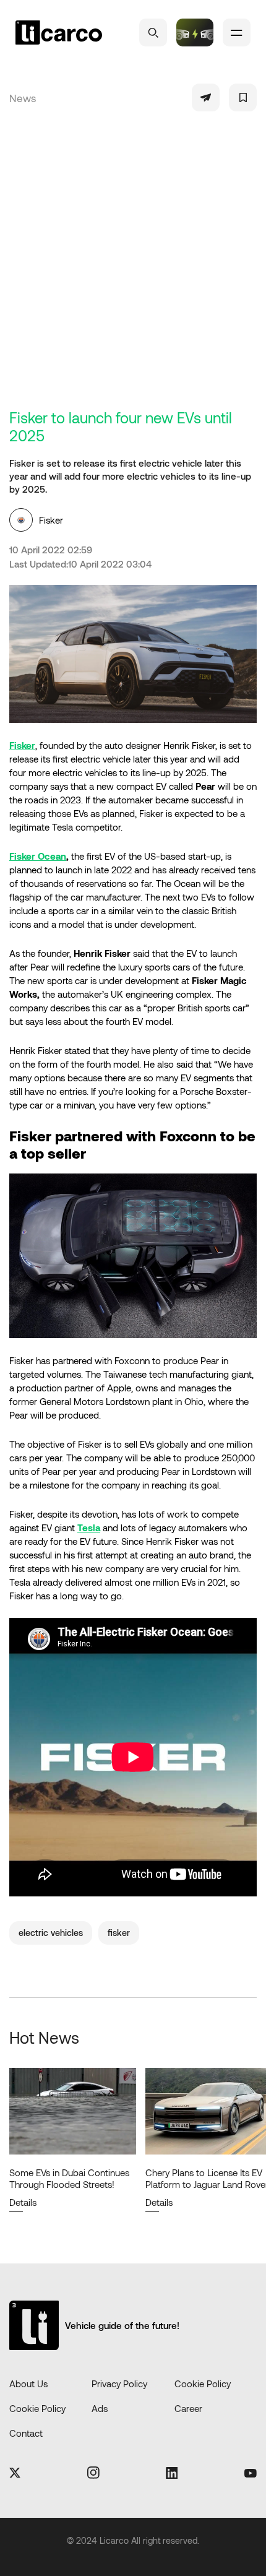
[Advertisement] (133, 269)
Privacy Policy (119, 2384)
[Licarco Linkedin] (172, 2474)
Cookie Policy (203, 2384)
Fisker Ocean (38, 856)
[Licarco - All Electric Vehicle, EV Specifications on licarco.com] (59, 33)
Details (36, 2202)
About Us (28, 2384)
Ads (100, 2408)
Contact (26, 2433)
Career (188, 2408)
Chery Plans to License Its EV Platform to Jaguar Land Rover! (85, 2178)
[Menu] (237, 32)
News (23, 98)
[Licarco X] (15, 2474)
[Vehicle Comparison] (195, 32)
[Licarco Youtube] (251, 2474)
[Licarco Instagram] (93, 2474)
